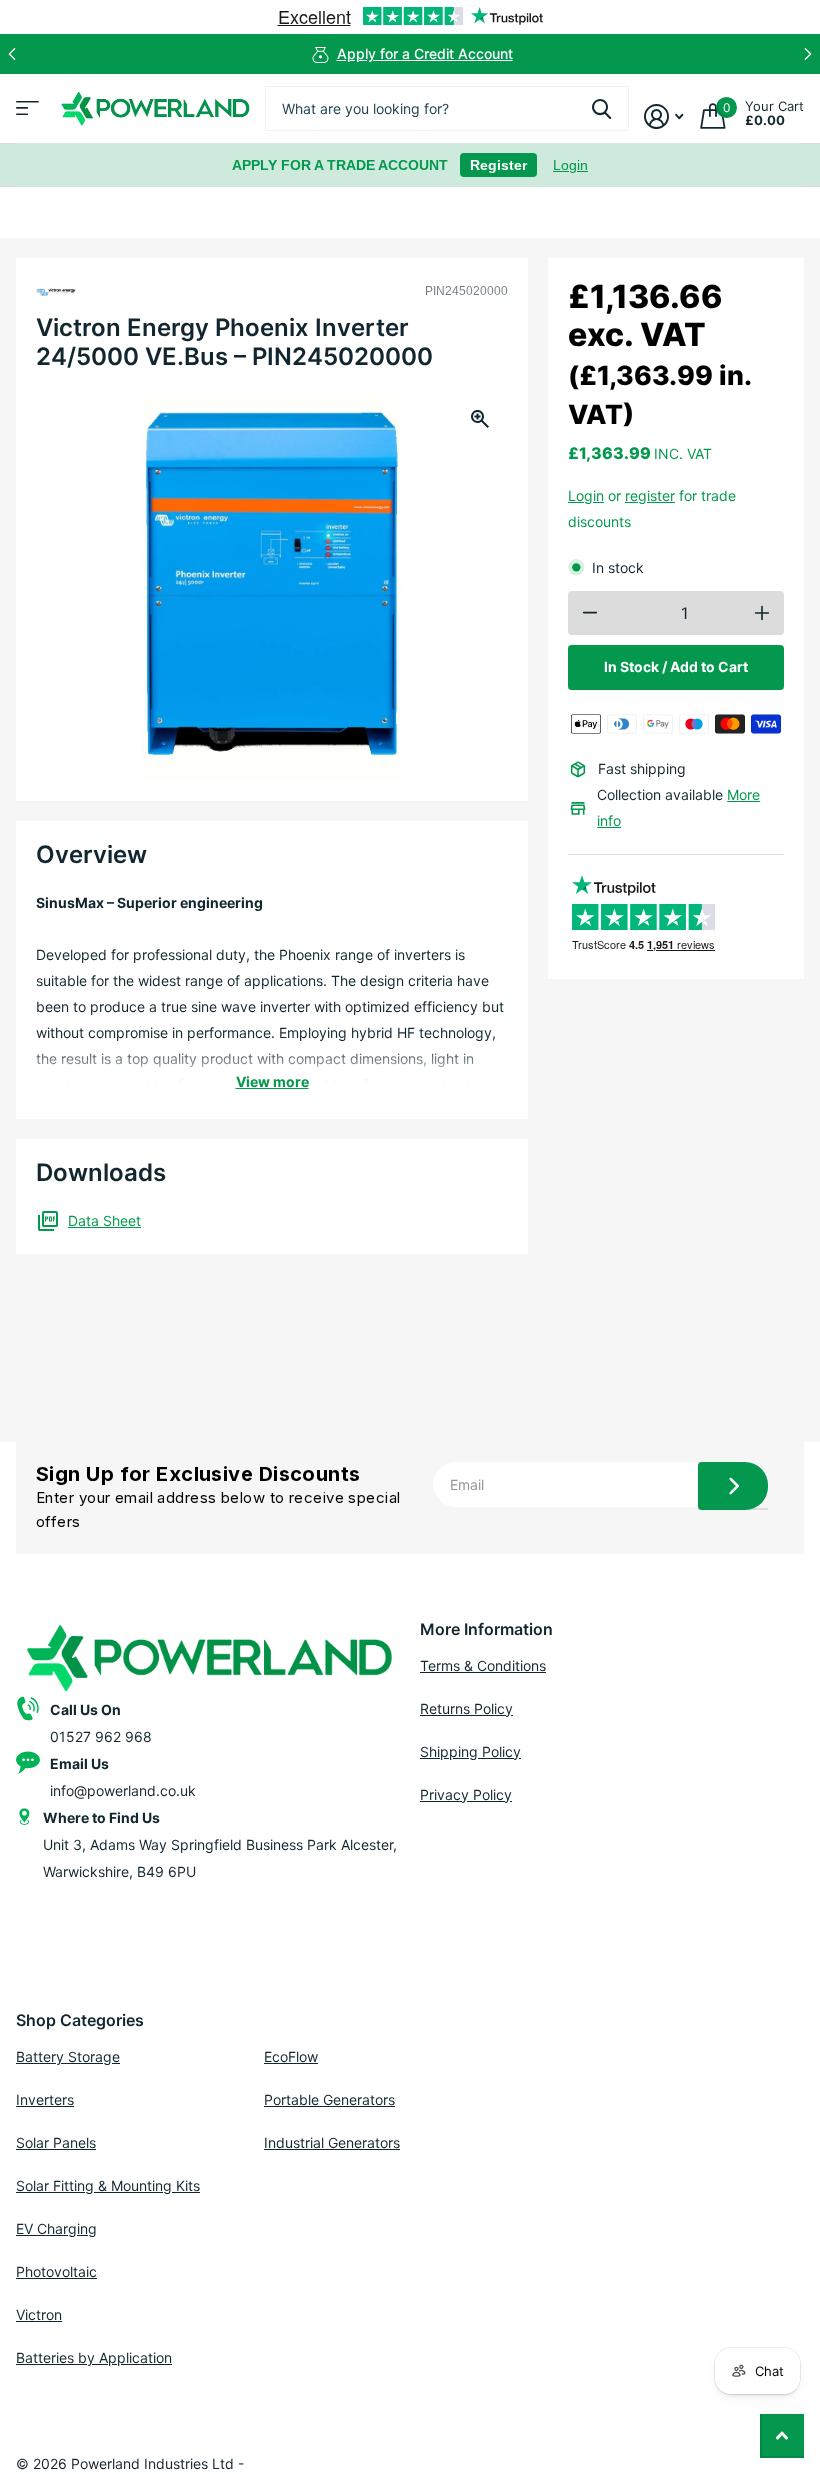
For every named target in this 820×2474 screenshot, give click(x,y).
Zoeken (601, 108)
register (650, 495)
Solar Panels (56, 2142)
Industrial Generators (332, 2142)
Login (570, 165)
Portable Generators (329, 2099)
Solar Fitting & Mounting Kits (108, 2185)
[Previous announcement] (12, 54)
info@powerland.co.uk (123, 1790)
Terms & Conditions (483, 1665)
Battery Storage (68, 2056)
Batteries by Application (94, 2357)
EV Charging (56, 2228)
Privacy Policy (466, 1794)
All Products (25, 114)
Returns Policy (466, 1708)
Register (498, 165)
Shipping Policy (470, 1751)
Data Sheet (104, 1220)
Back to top (782, 2436)
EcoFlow (291, 2056)
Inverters (45, 2099)
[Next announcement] (808, 54)
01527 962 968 (101, 1736)
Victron (39, 2314)
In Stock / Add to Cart (676, 666)
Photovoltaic (56, 2271)
